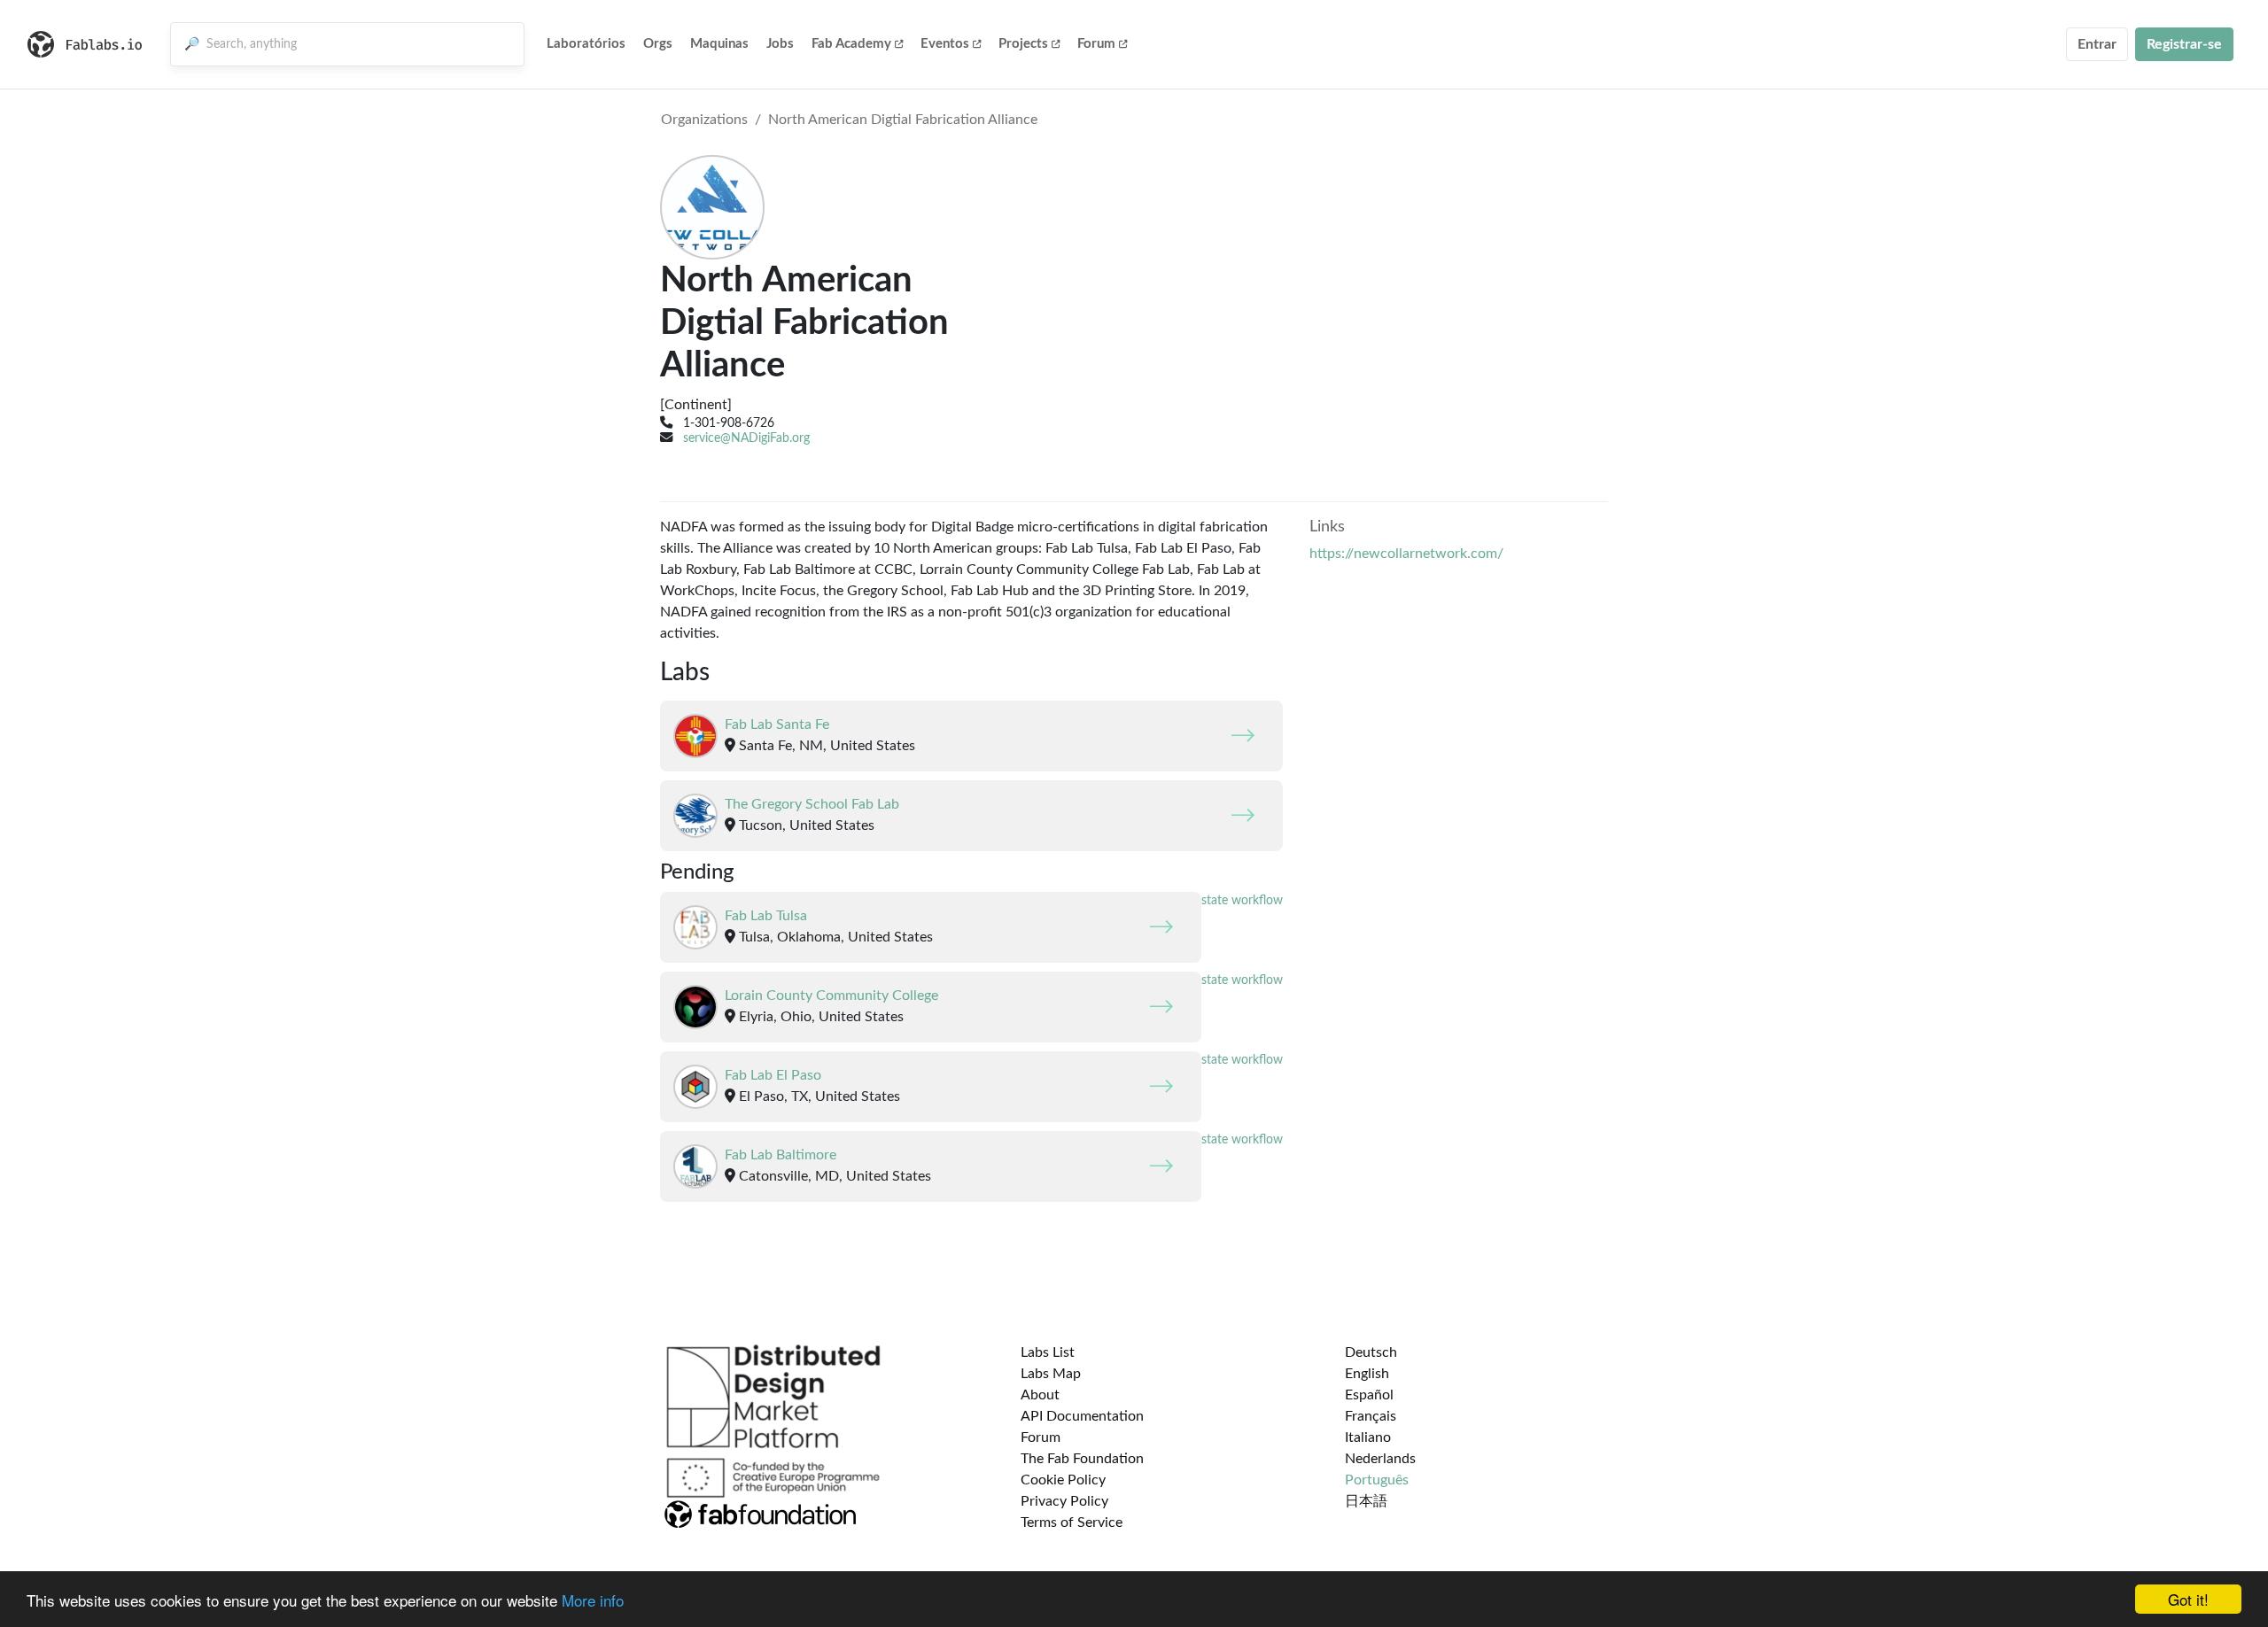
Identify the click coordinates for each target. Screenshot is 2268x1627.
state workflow (1242, 901)
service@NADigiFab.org (746, 438)
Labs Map (1051, 1374)
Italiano (1368, 1437)
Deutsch (1371, 1352)
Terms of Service (1072, 1522)
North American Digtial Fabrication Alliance (903, 120)
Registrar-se (2184, 44)
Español (1369, 1395)
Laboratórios (586, 44)
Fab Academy (851, 44)
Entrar (2097, 44)
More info (593, 1600)
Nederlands (1380, 1459)
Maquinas (719, 44)
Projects (1023, 44)
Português (1377, 1480)
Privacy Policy (1064, 1501)
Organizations (704, 120)
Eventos (945, 44)
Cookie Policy (1063, 1480)
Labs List (1048, 1352)
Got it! (2188, 1599)
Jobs (780, 44)
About (1040, 1395)
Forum (1096, 44)
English (1367, 1374)
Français (1371, 1416)
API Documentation (1082, 1416)
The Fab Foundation (1082, 1459)
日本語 (1366, 1501)
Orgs (658, 44)
